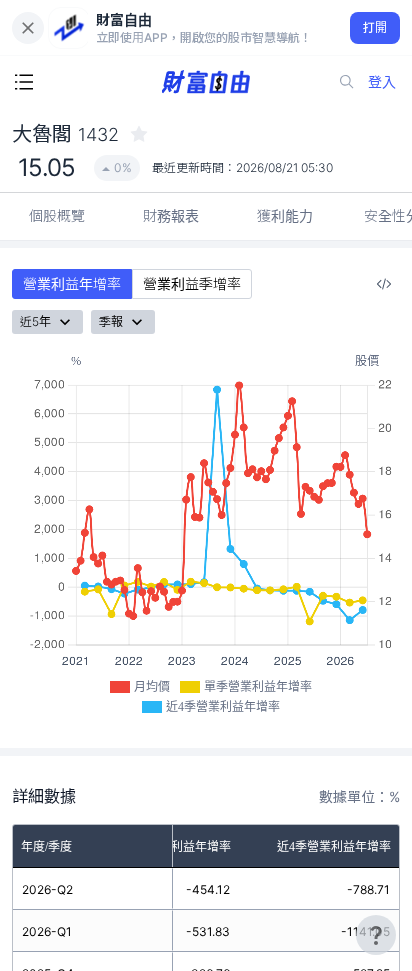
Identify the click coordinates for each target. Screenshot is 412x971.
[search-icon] (347, 82)
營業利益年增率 (72, 283)
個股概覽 (57, 215)
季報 (111, 321)
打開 (375, 27)
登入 (382, 81)
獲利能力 (285, 215)
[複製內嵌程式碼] (384, 284)
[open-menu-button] (24, 82)
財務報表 (171, 215)
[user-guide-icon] (376, 935)
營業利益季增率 (192, 283)
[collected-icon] (139, 134)
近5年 (35, 321)
